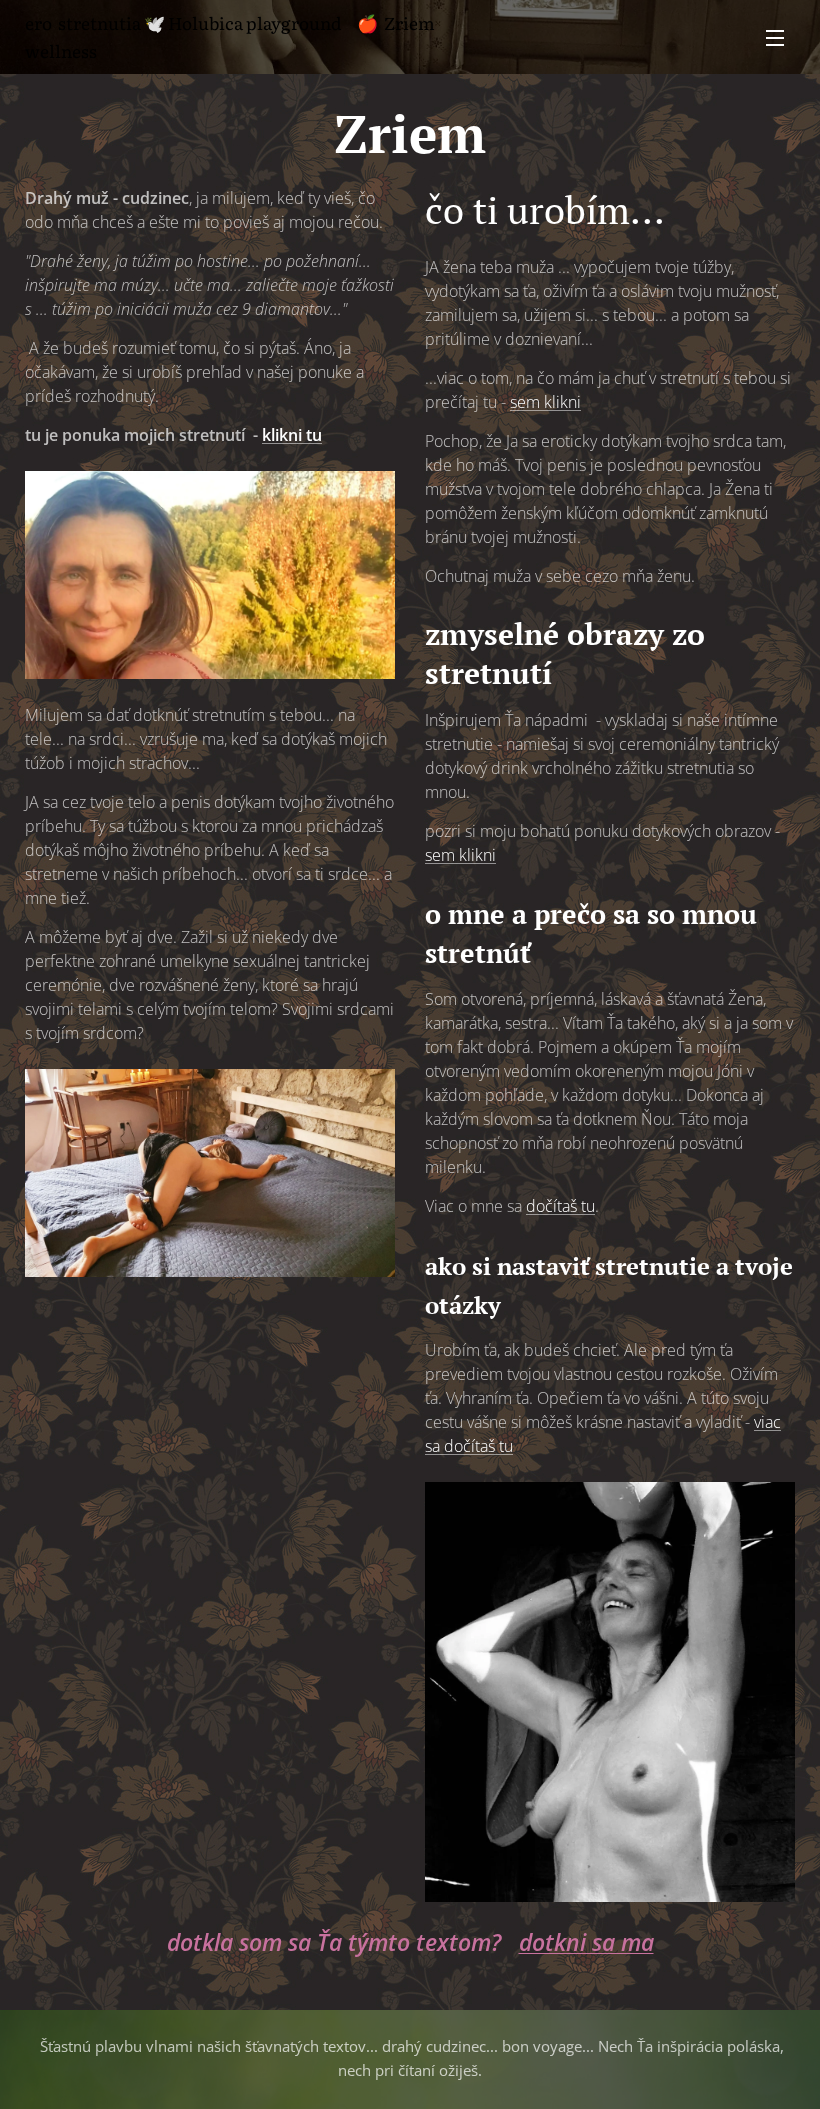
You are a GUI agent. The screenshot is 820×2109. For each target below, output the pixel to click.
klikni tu (292, 435)
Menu (775, 37)
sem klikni (545, 402)
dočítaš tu (560, 1206)
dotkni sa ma (586, 1942)
